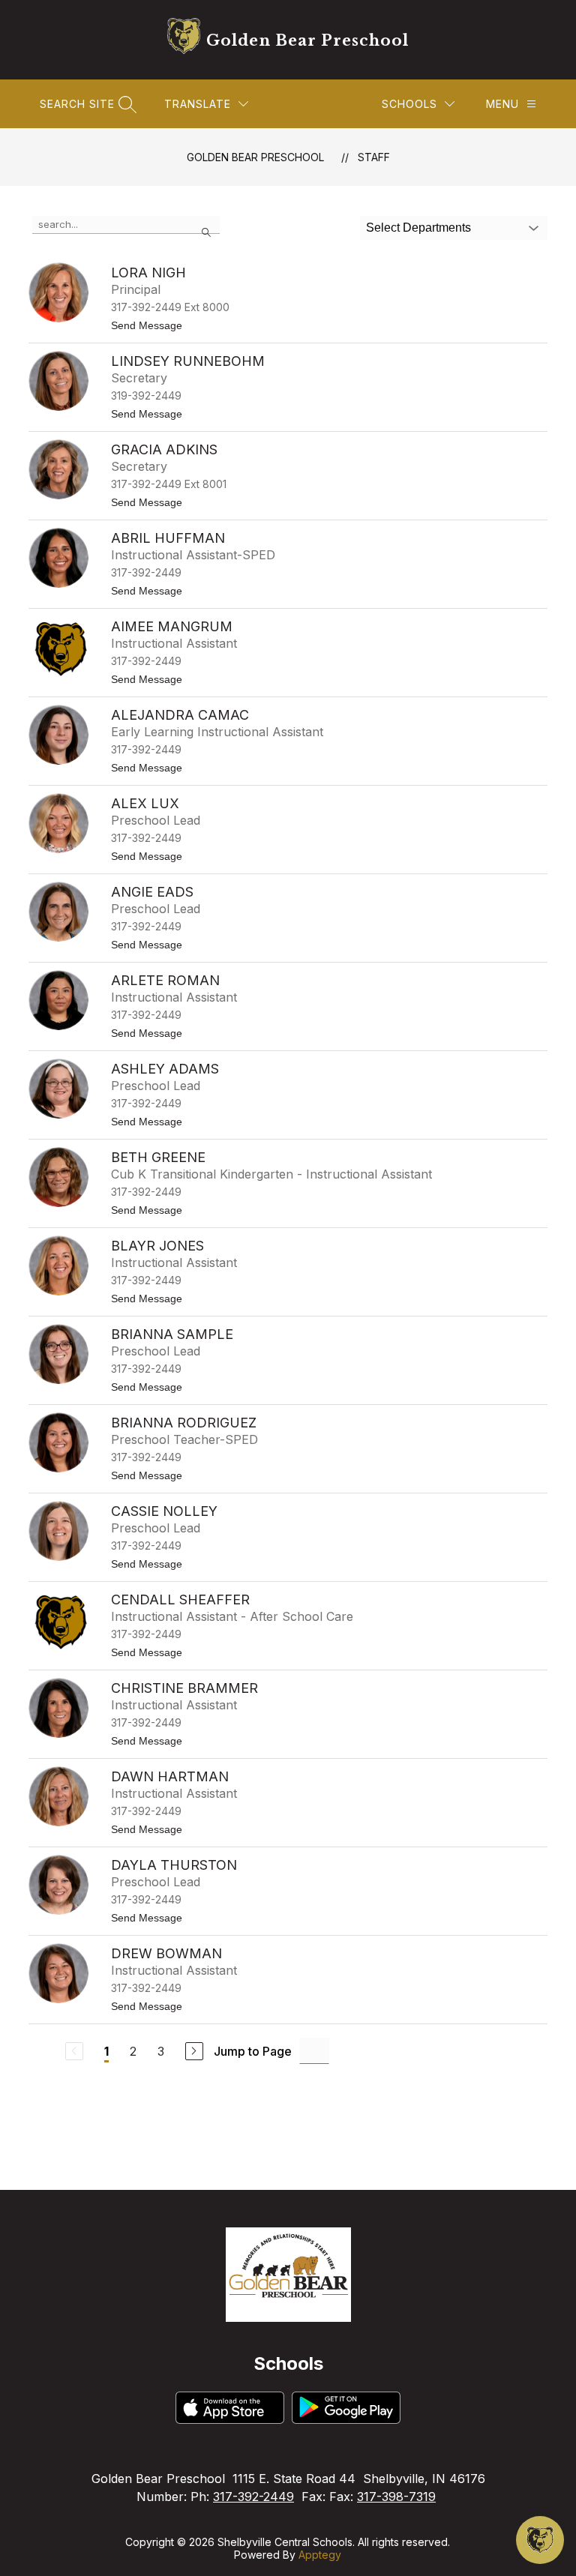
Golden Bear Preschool (255, 157)
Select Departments (418, 228)
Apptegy (320, 2555)
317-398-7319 (396, 2497)
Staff (374, 157)
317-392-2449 (253, 2497)
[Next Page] (194, 2051)
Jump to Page (253, 2051)
